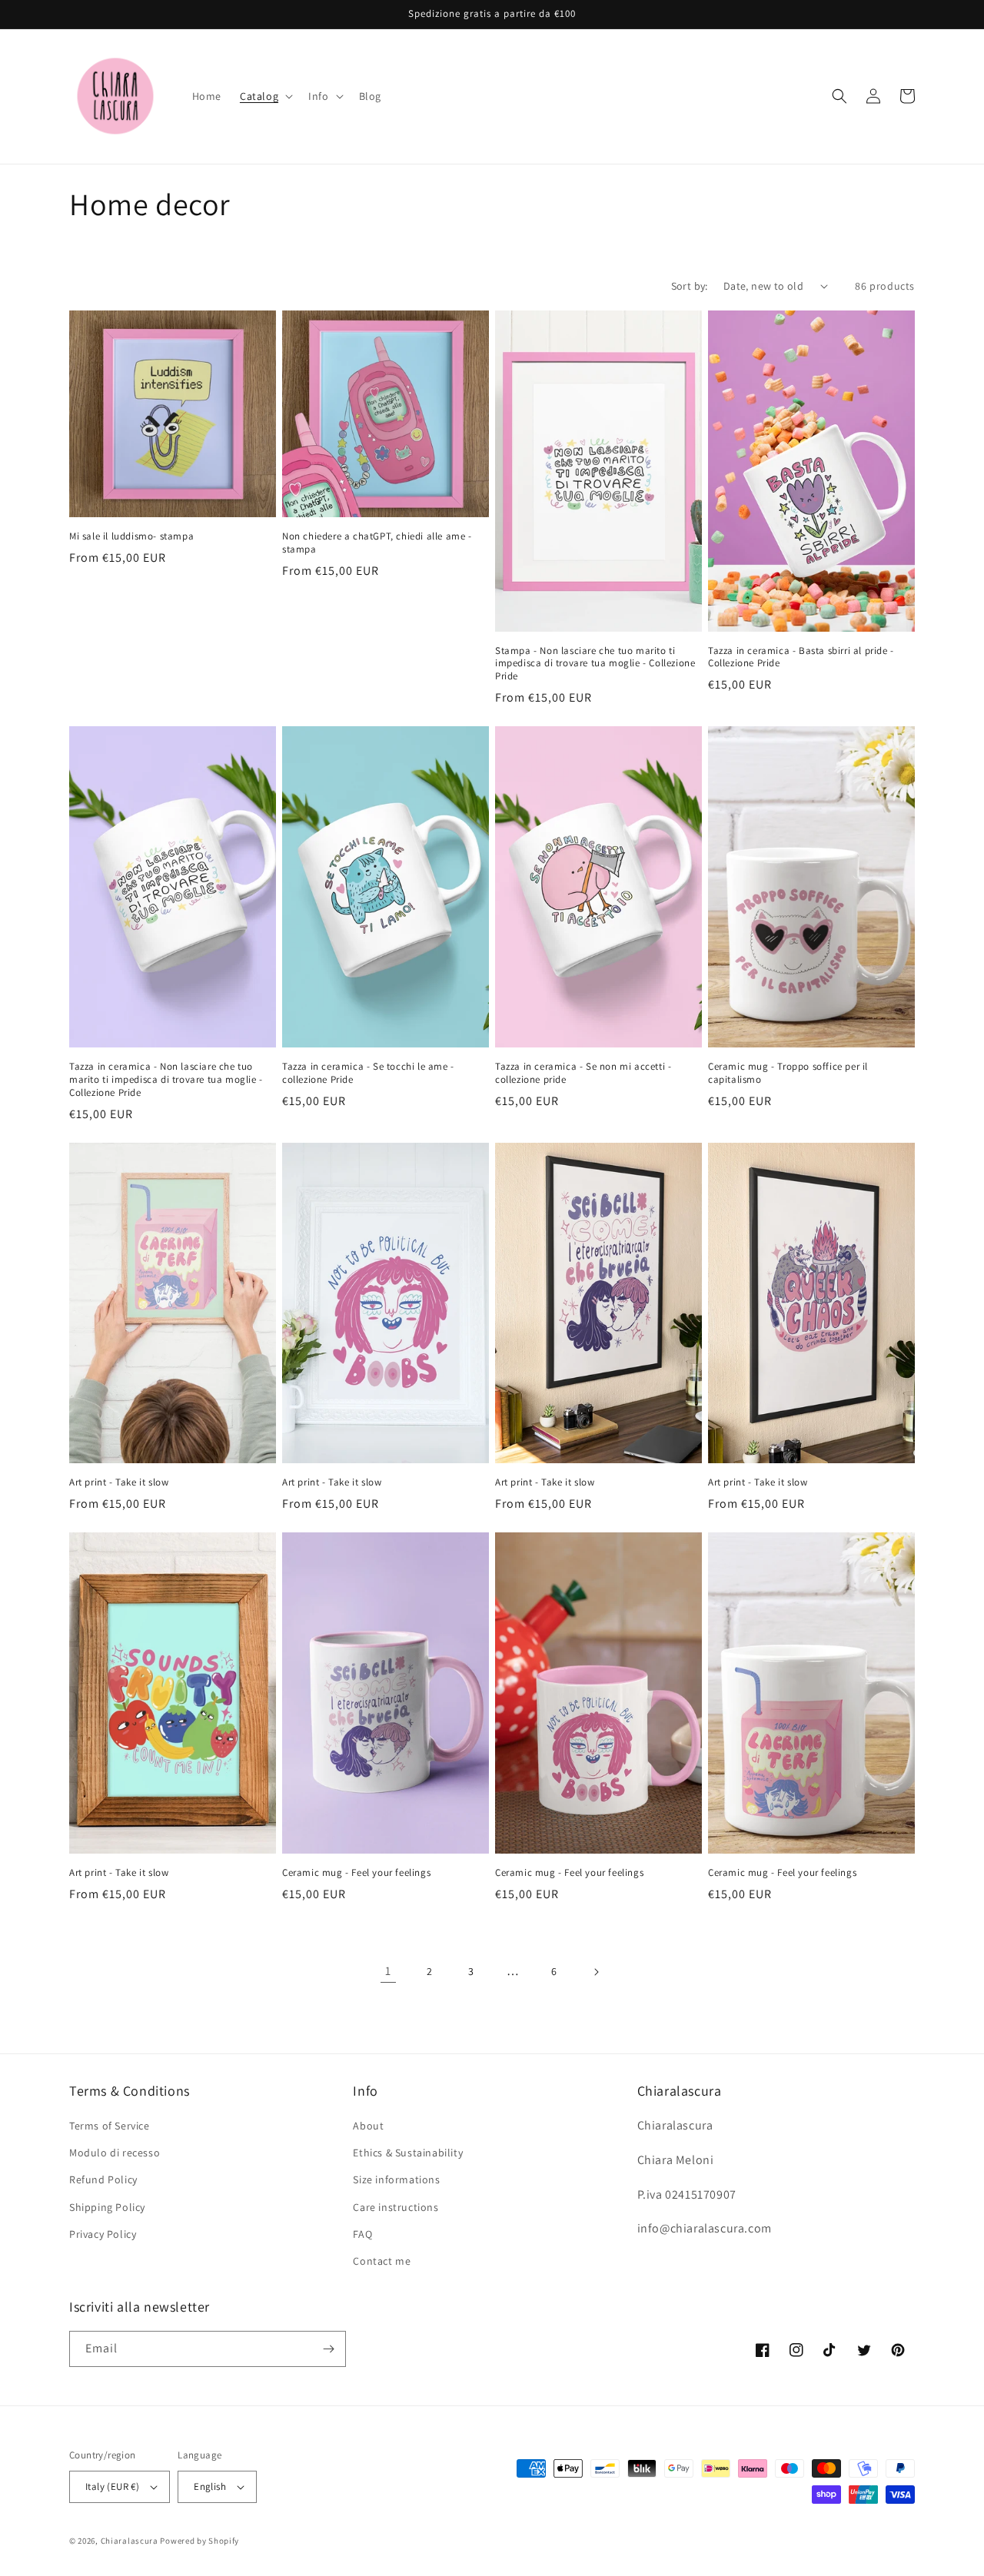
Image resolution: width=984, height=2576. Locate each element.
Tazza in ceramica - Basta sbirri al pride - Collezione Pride (801, 657)
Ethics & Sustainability (408, 2153)
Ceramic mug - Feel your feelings (356, 1873)
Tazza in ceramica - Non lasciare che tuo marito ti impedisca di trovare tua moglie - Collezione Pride (166, 1080)
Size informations (396, 2179)
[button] (265, 96)
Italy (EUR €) (112, 2486)
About (368, 2126)
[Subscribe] (328, 2349)
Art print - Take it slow (119, 1482)
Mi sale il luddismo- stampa (131, 536)
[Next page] (596, 1972)
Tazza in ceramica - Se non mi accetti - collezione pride (583, 1073)
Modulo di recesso (115, 2153)
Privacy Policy (103, 2234)
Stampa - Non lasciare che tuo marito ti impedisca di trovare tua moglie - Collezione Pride (595, 664)
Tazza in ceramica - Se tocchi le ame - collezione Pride (368, 1073)
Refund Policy (103, 2179)
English (210, 2486)
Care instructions (396, 2207)
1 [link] (388, 1971)
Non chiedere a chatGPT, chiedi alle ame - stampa (377, 543)
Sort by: (690, 286)
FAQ (362, 2234)
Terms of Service (110, 2126)
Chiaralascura (130, 2541)
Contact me (382, 2261)
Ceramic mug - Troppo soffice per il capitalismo (788, 1073)
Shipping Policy (107, 2207)
